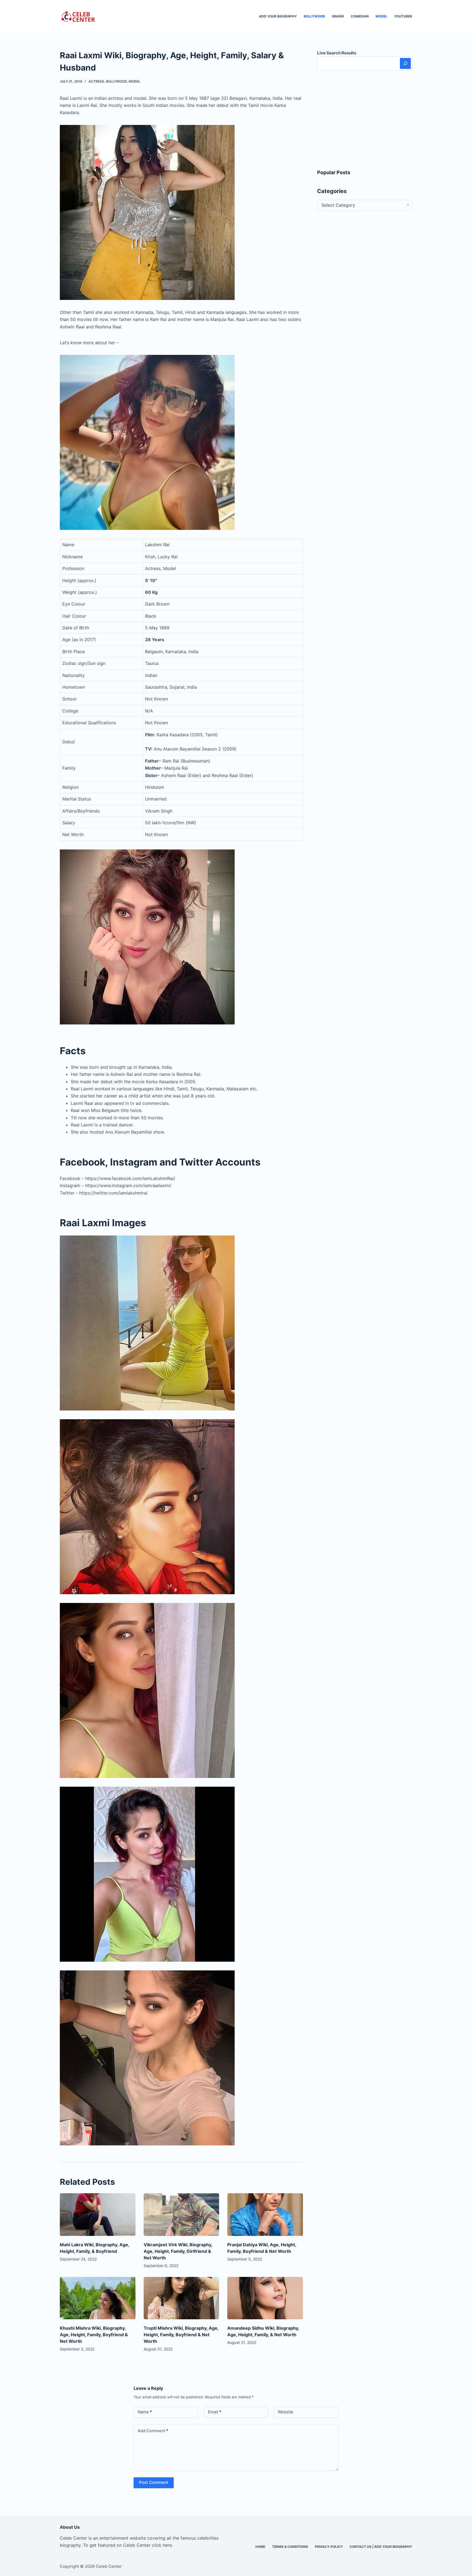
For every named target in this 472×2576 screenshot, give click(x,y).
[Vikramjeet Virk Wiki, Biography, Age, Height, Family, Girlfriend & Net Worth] (182, 2215)
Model (381, 16)
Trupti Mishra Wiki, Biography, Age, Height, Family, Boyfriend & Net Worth (181, 2335)
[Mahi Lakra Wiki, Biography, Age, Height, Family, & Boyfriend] (98, 2215)
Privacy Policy (329, 2547)
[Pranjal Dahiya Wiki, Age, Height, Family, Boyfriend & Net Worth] (265, 2215)
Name (145, 2412)
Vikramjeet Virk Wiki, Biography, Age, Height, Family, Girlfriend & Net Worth (178, 2251)
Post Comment (154, 2482)
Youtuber (403, 16)
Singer (338, 16)
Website (286, 2412)
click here (162, 2545)
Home (260, 2547)
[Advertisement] (365, 119)
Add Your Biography (278, 16)
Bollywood (314, 16)
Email (215, 2412)
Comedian (360, 16)
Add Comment (153, 2431)
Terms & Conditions (290, 2547)
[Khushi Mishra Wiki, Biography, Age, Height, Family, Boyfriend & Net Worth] (98, 2298)
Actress (96, 81)
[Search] (405, 63)
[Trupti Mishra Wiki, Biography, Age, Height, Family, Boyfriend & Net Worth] (182, 2298)
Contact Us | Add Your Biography (381, 2547)
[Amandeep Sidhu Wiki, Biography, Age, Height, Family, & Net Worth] (265, 2298)
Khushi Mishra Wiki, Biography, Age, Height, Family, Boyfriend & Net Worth (94, 2335)
